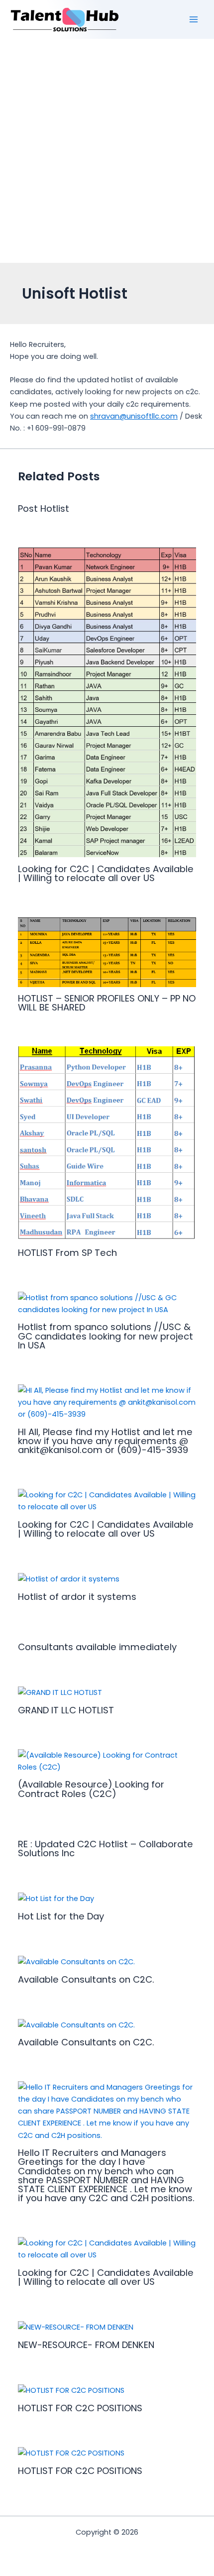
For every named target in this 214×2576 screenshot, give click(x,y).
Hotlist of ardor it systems (77, 1597)
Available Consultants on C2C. (86, 1979)
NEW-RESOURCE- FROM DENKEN (86, 2345)
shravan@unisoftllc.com (134, 416)
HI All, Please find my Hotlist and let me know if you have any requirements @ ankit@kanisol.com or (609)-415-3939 (105, 1441)
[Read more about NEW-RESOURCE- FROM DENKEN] (76, 2327)
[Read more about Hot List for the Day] (56, 1898)
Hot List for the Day (61, 1916)
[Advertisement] (107, 151)
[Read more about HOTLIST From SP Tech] (107, 1143)
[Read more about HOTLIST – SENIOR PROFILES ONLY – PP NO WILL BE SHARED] (107, 951)
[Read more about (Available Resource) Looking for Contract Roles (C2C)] (107, 1761)
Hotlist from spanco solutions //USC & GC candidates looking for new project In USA (106, 1336)
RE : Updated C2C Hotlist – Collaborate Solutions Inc (106, 1848)
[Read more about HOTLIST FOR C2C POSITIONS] (71, 2390)
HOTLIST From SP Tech (67, 1253)
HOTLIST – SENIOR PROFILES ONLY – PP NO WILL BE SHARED (107, 1003)
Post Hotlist (44, 508)
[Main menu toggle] (194, 19)
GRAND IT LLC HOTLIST (66, 1710)
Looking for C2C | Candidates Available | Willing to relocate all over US (106, 873)
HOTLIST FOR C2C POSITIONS (80, 2408)
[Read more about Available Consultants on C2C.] (76, 1961)
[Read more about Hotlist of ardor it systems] (69, 1578)
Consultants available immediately (97, 1647)
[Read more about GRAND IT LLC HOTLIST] (60, 1692)
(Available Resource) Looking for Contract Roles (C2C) (91, 1789)
